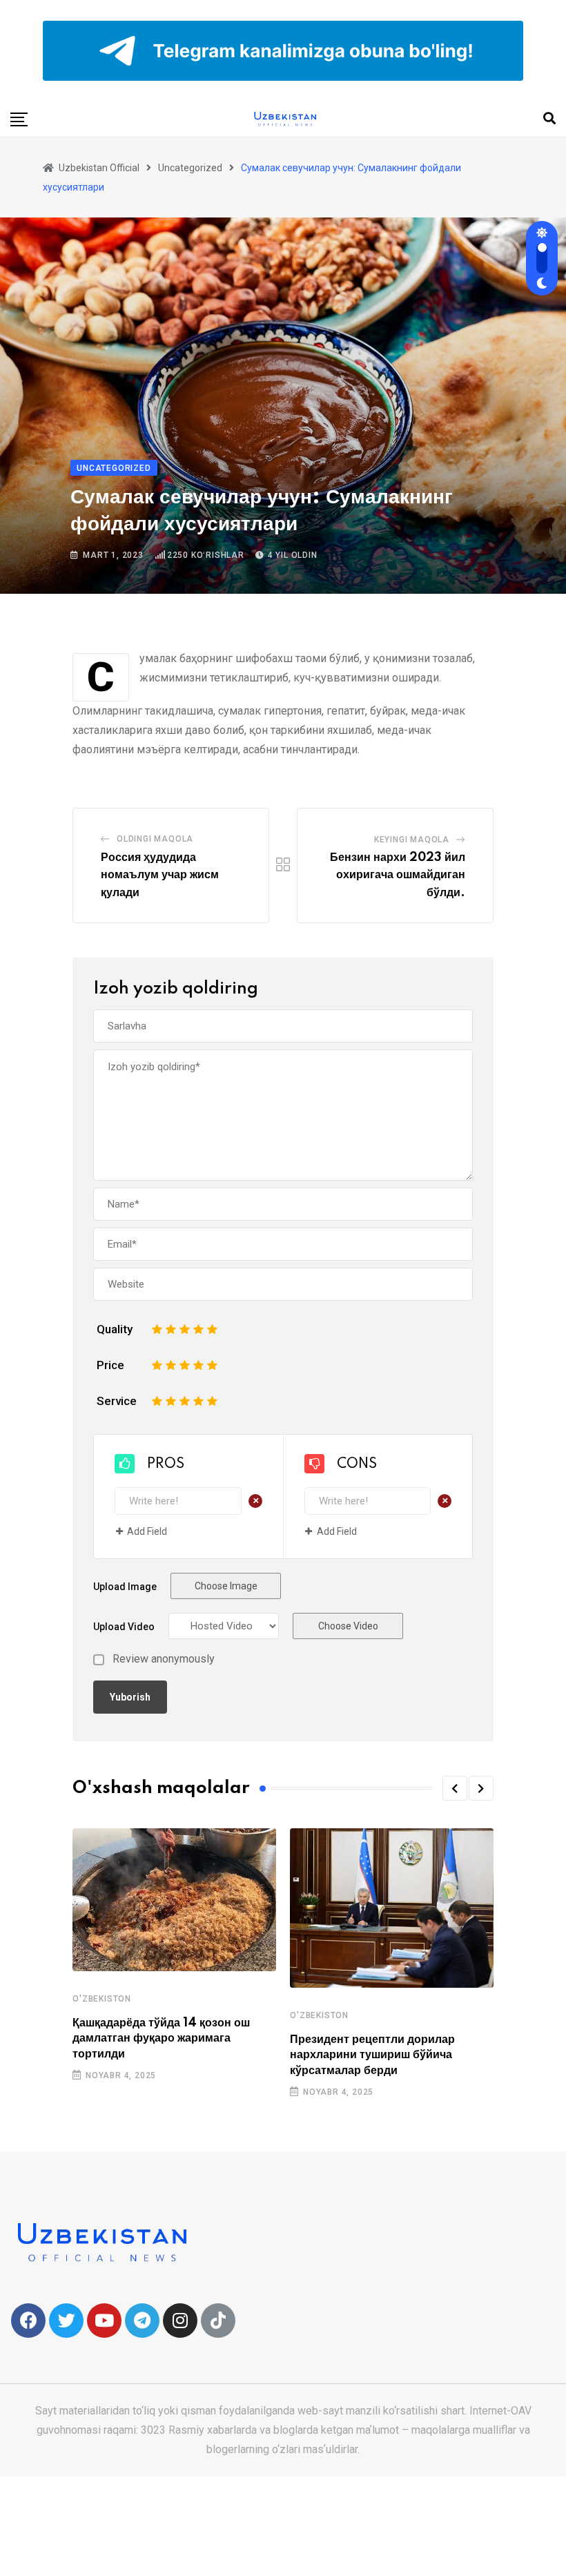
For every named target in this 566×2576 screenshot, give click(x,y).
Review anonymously (164, 1659)
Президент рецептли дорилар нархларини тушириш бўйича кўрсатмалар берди (372, 2055)
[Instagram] (180, 2321)
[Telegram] (142, 2321)
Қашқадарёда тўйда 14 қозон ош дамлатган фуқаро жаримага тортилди (161, 2038)
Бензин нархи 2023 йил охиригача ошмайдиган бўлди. (398, 875)
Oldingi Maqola (155, 839)
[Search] (549, 118)
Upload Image (125, 1587)
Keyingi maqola (412, 840)
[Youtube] (104, 2321)
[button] (455, 1788)
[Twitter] (66, 2321)
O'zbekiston (102, 1999)
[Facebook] (28, 2321)
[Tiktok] (218, 2321)
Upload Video (124, 1627)
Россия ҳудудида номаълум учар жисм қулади (160, 875)
